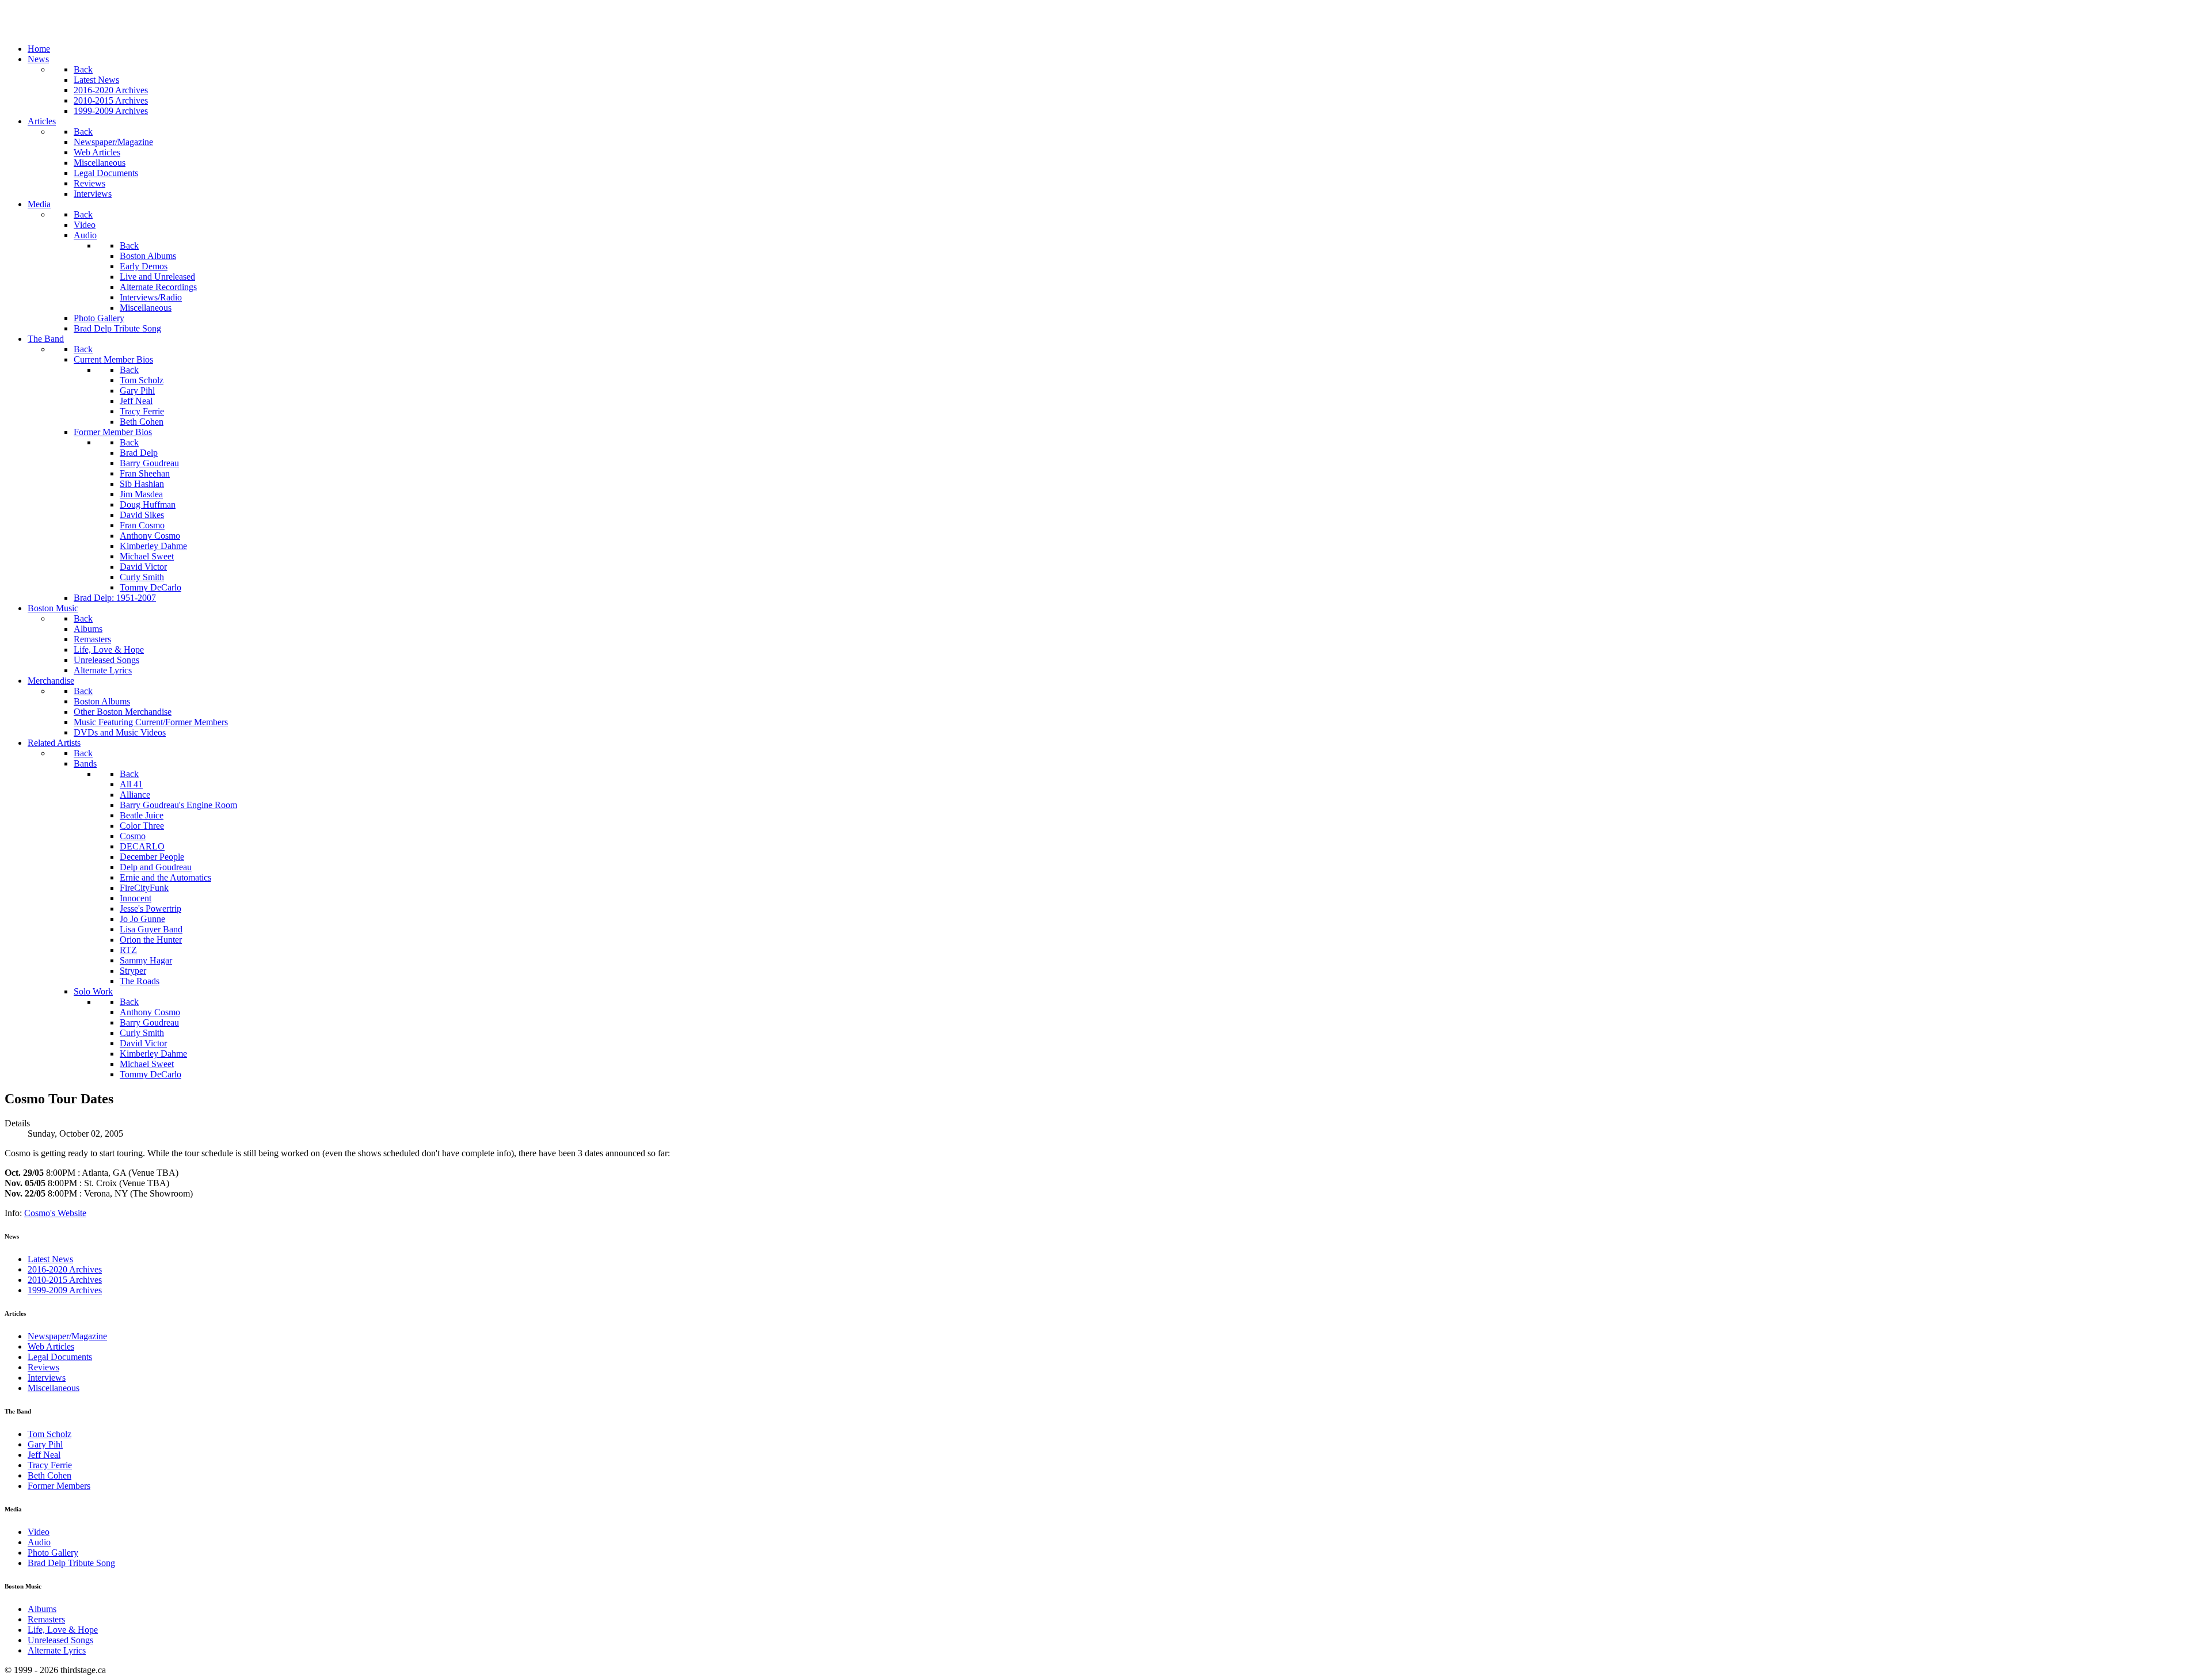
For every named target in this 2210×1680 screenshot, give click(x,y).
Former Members (59, 1486)
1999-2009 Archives (65, 1290)
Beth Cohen (49, 1475)
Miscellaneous (54, 1388)
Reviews (43, 1367)
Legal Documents (60, 1357)
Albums (42, 1609)
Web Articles (51, 1346)
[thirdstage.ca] (66, 29)
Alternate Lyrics (57, 1650)
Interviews (47, 1378)
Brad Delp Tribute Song (71, 1563)
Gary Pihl (45, 1444)
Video (39, 1532)
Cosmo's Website (55, 1213)
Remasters (46, 1619)
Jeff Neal (44, 1455)
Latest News (50, 1259)
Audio (39, 1542)
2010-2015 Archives (65, 1280)
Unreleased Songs (60, 1640)
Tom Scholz (49, 1434)
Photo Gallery (53, 1553)
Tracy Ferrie (50, 1465)
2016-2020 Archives (65, 1269)
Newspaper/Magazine (67, 1336)
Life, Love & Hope (63, 1630)
